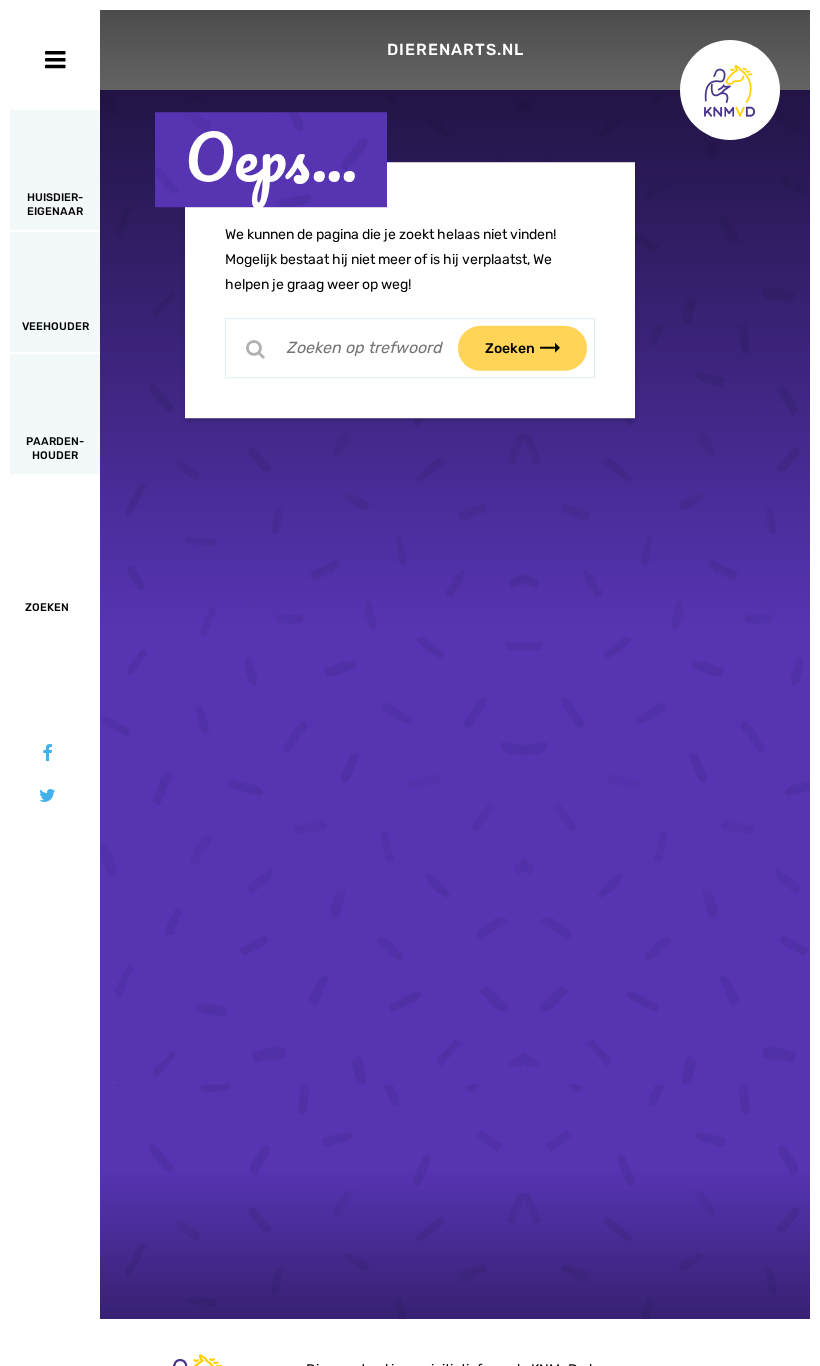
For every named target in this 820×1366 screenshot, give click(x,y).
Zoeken (510, 347)
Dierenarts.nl (455, 49)
